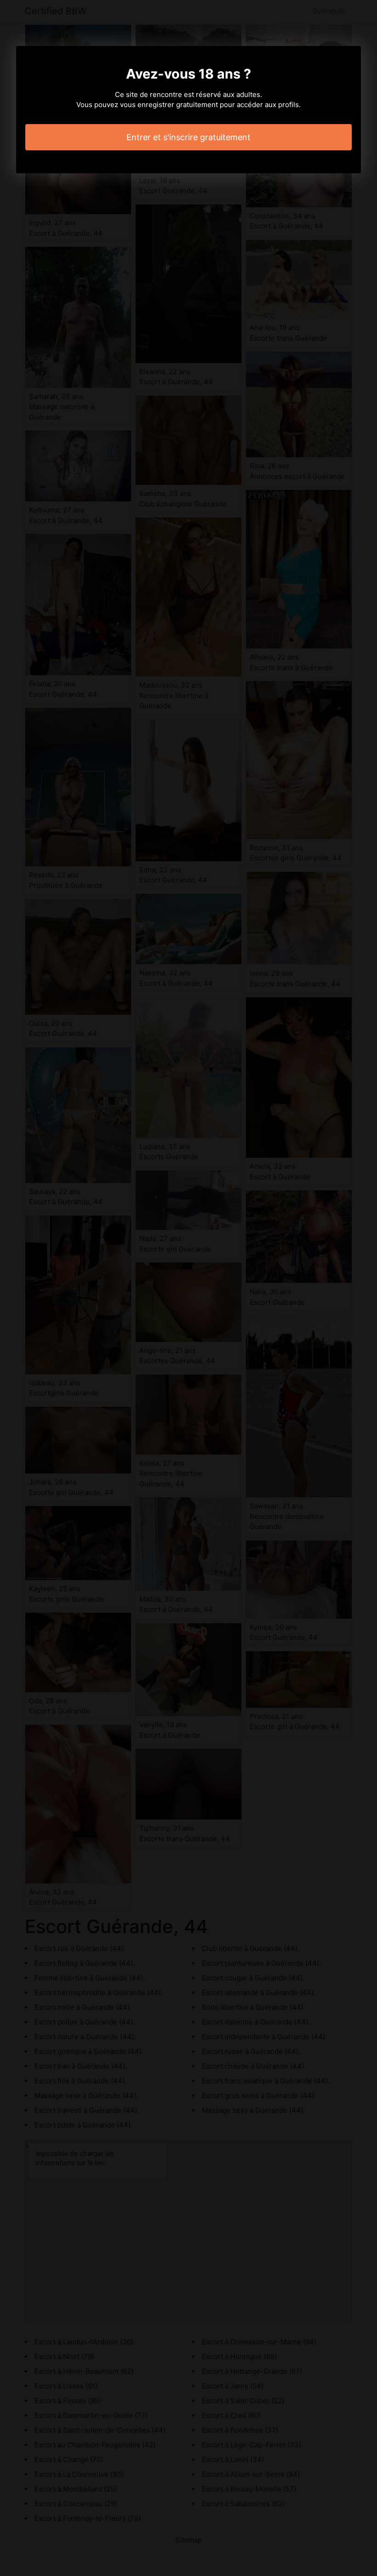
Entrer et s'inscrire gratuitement (188, 137)
